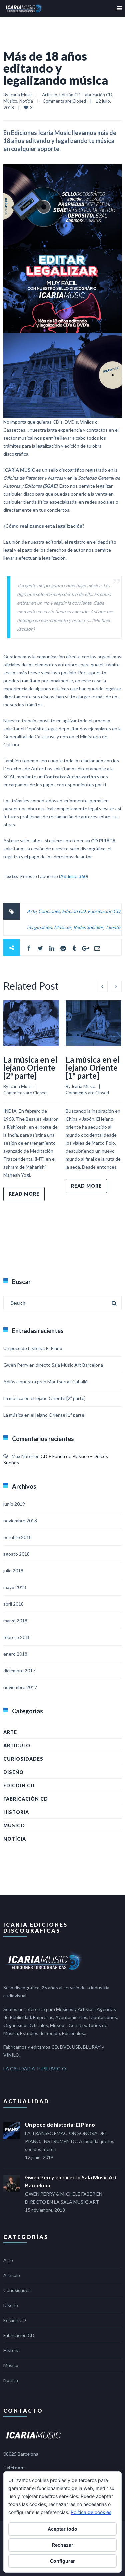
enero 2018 (15, 1654)
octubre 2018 (17, 1537)
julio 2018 (13, 1570)
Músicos (63, 927)
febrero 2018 (17, 1637)
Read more (24, 1194)
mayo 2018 (15, 1587)
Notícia (26, 101)
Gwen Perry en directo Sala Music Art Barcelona (53, 1365)
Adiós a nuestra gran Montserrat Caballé (45, 1381)
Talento (113, 927)
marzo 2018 (15, 1620)
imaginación (39, 927)
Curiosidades (23, 1759)
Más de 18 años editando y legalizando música (56, 68)
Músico (10, 101)
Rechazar (63, 2545)
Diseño (13, 1772)
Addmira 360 (73, 876)
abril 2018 (13, 1604)
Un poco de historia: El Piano (33, 1348)
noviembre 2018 (20, 1520)
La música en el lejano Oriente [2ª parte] (30, 1067)
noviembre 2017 (20, 1687)
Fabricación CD (97, 95)
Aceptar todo (62, 2529)
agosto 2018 (16, 1554)
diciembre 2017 (19, 1670)
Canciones (49, 911)
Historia (16, 1812)
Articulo (50, 95)
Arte (32, 911)
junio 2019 (14, 1504)
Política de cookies (91, 2512)
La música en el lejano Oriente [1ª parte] (93, 1067)
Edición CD (70, 95)
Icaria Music (21, 95)
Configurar (62, 2561)
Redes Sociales (88, 927)
